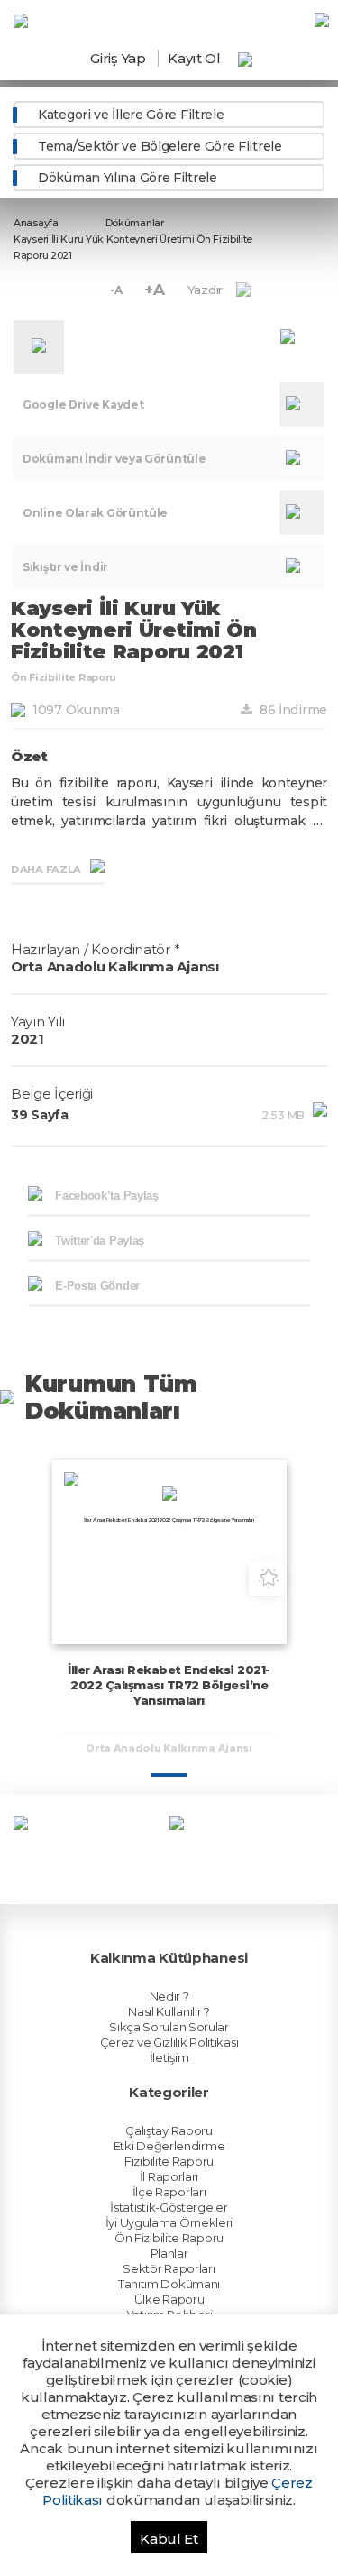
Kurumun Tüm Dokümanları (111, 1397)
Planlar (169, 2253)
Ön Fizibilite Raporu (169, 2238)
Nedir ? (169, 1996)
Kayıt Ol (194, 58)
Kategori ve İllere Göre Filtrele (131, 115)
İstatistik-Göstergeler (169, 2207)
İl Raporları (169, 2176)
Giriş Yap (118, 58)
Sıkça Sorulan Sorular (169, 2027)
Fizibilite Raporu (169, 2161)
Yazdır (205, 290)
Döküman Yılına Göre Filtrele (128, 178)
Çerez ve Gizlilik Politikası (169, 2042)
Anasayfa (36, 223)
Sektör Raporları (169, 2268)
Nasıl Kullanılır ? (169, 2011)
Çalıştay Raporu (169, 2130)
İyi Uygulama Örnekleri (169, 2222)
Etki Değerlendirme (169, 2146)
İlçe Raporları (169, 2192)
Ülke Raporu (169, 2299)
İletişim (169, 2057)
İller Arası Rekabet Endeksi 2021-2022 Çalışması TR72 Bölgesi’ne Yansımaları (169, 1685)
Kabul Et (169, 2539)
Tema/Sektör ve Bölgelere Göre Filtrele (160, 146)
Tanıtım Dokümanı (169, 2284)
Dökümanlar (135, 223)
